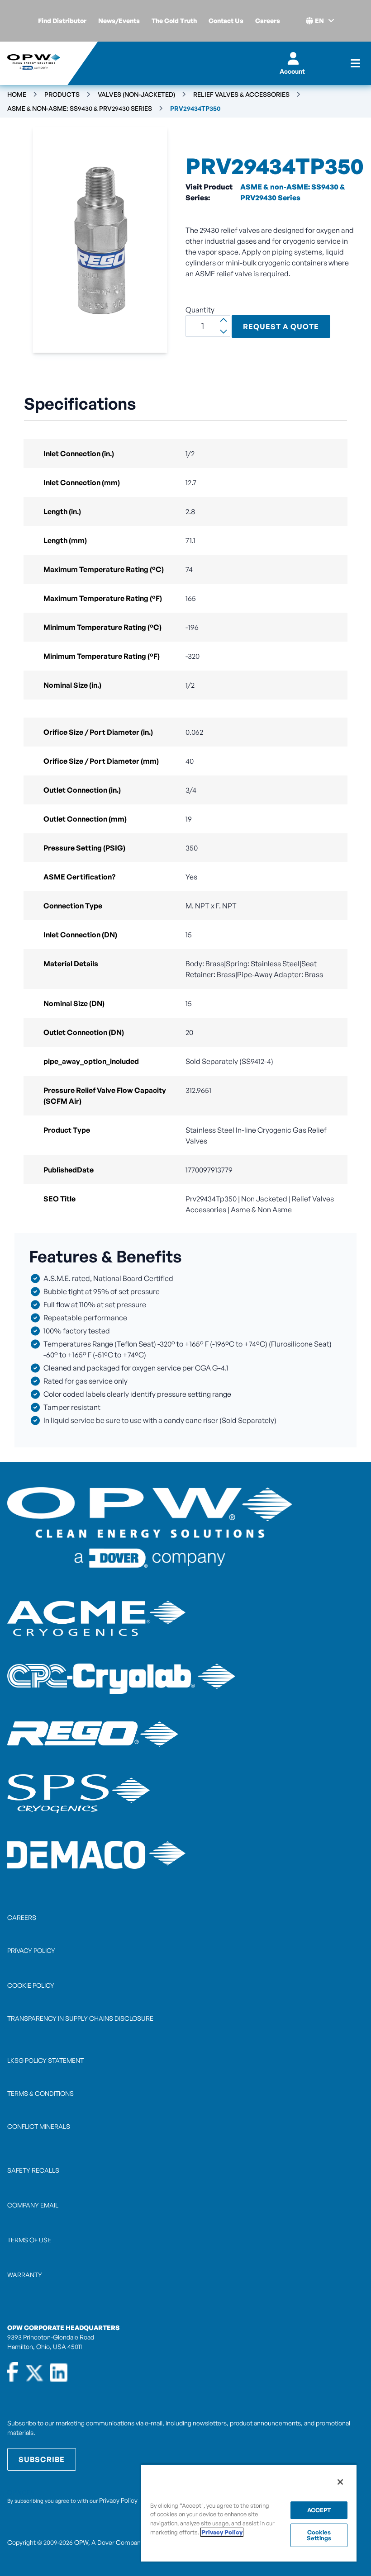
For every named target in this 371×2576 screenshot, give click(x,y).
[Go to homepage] (34, 63)
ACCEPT (319, 2510)
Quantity (200, 310)
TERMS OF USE (29, 2240)
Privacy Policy (118, 2500)
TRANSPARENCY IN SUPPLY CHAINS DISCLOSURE (80, 2018)
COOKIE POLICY (31, 1985)
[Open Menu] (355, 63)
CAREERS (22, 1917)
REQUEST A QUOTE (281, 326)
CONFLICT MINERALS (39, 2126)
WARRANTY (25, 2275)
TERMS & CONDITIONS (40, 2093)
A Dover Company (117, 2542)
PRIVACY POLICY (31, 1950)
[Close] (340, 2482)
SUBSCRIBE (42, 2459)
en (319, 21)
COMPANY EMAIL (33, 2205)
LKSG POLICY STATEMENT (45, 2060)
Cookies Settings (319, 2535)
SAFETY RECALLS (33, 2170)
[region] (249, 2513)
